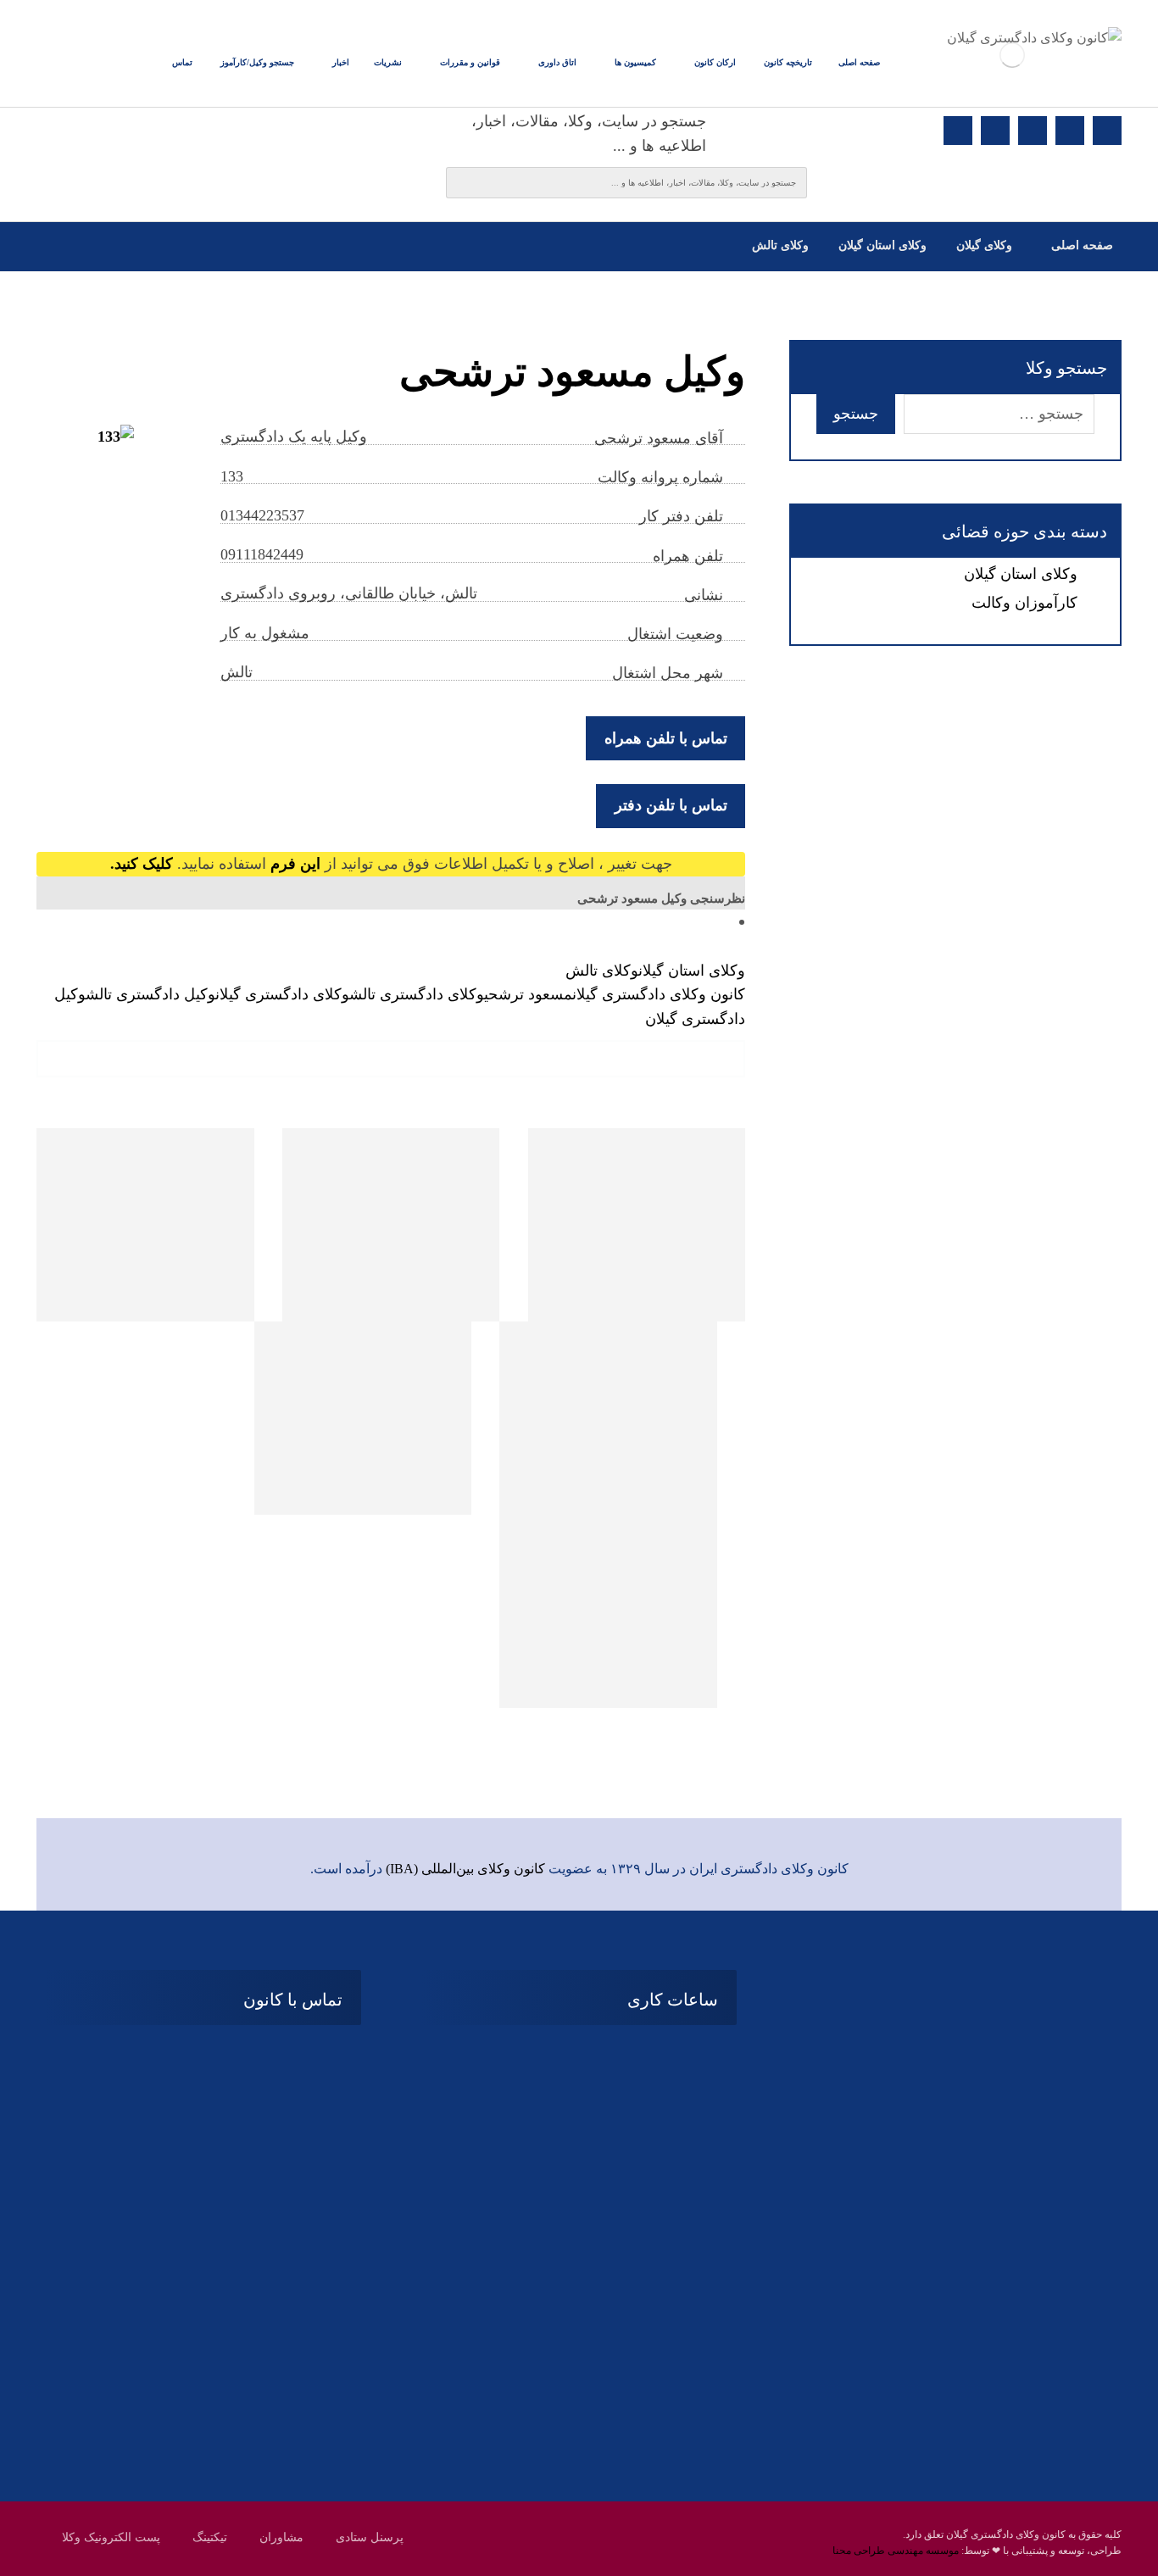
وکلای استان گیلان (692, 971)
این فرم (295, 864)
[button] (1107, 131)
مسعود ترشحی (528, 994)
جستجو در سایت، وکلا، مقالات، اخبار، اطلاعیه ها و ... (589, 134)
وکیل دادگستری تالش (150, 994)
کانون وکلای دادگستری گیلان (659, 994)
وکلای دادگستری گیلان (282, 994)
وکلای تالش (602, 971)
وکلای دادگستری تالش (417, 994)
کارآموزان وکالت (1024, 603)
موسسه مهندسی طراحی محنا (896, 2551)
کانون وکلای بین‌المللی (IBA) (465, 1869)
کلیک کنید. (142, 864)
